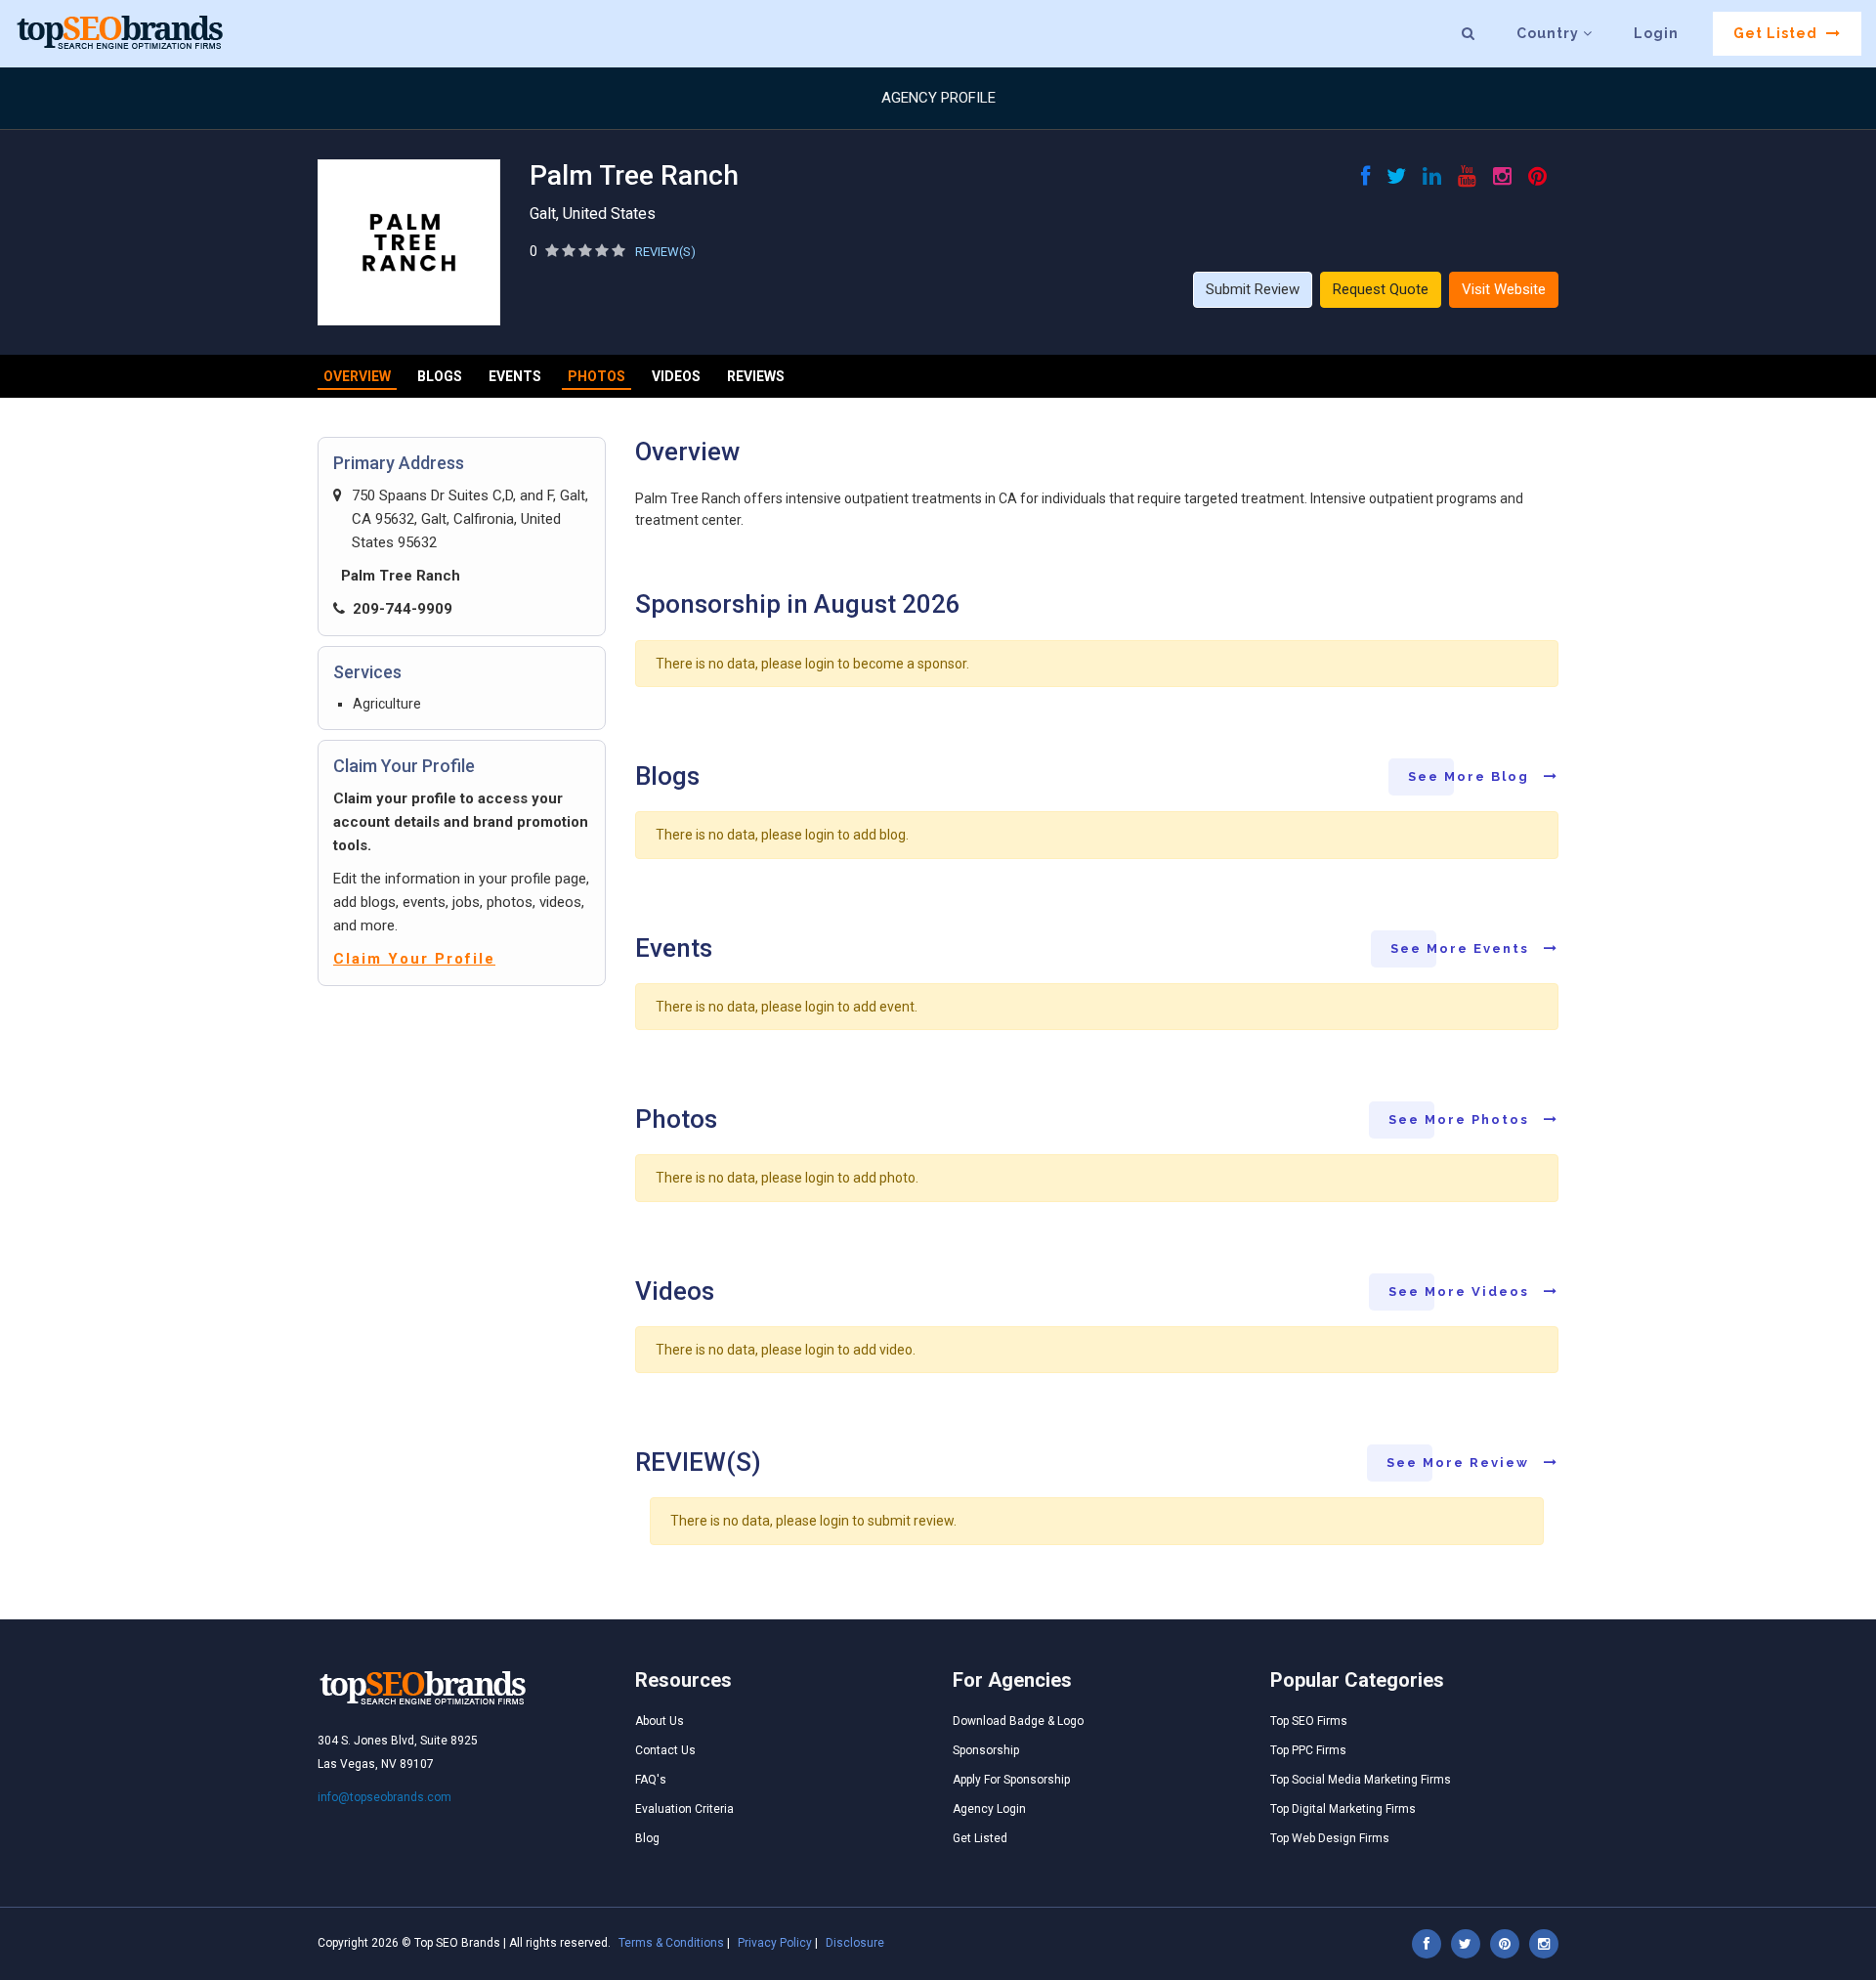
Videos (676, 376)
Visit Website (1504, 289)
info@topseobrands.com (384, 1797)
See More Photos (1461, 1119)
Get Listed (1777, 33)
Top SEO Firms (1309, 1721)
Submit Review (1253, 289)
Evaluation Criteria (684, 1809)
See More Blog (1471, 776)
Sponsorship (986, 1750)
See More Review (1460, 1463)
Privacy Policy (775, 1943)
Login (1656, 33)
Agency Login (989, 1809)
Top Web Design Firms (1330, 1838)
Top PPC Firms (1308, 1750)
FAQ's (651, 1780)
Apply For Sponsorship (1011, 1780)
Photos (597, 376)
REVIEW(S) (665, 252)
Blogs (440, 376)
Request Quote (1381, 289)
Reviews (756, 376)
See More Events (1462, 948)
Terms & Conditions (671, 1943)
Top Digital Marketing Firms (1343, 1809)
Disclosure (855, 1943)
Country (1550, 33)
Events (515, 376)
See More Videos (1461, 1291)
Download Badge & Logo (1018, 1721)
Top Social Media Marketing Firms (1361, 1780)
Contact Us (665, 1750)
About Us (660, 1721)
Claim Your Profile (414, 959)
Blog (647, 1838)
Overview (357, 376)
